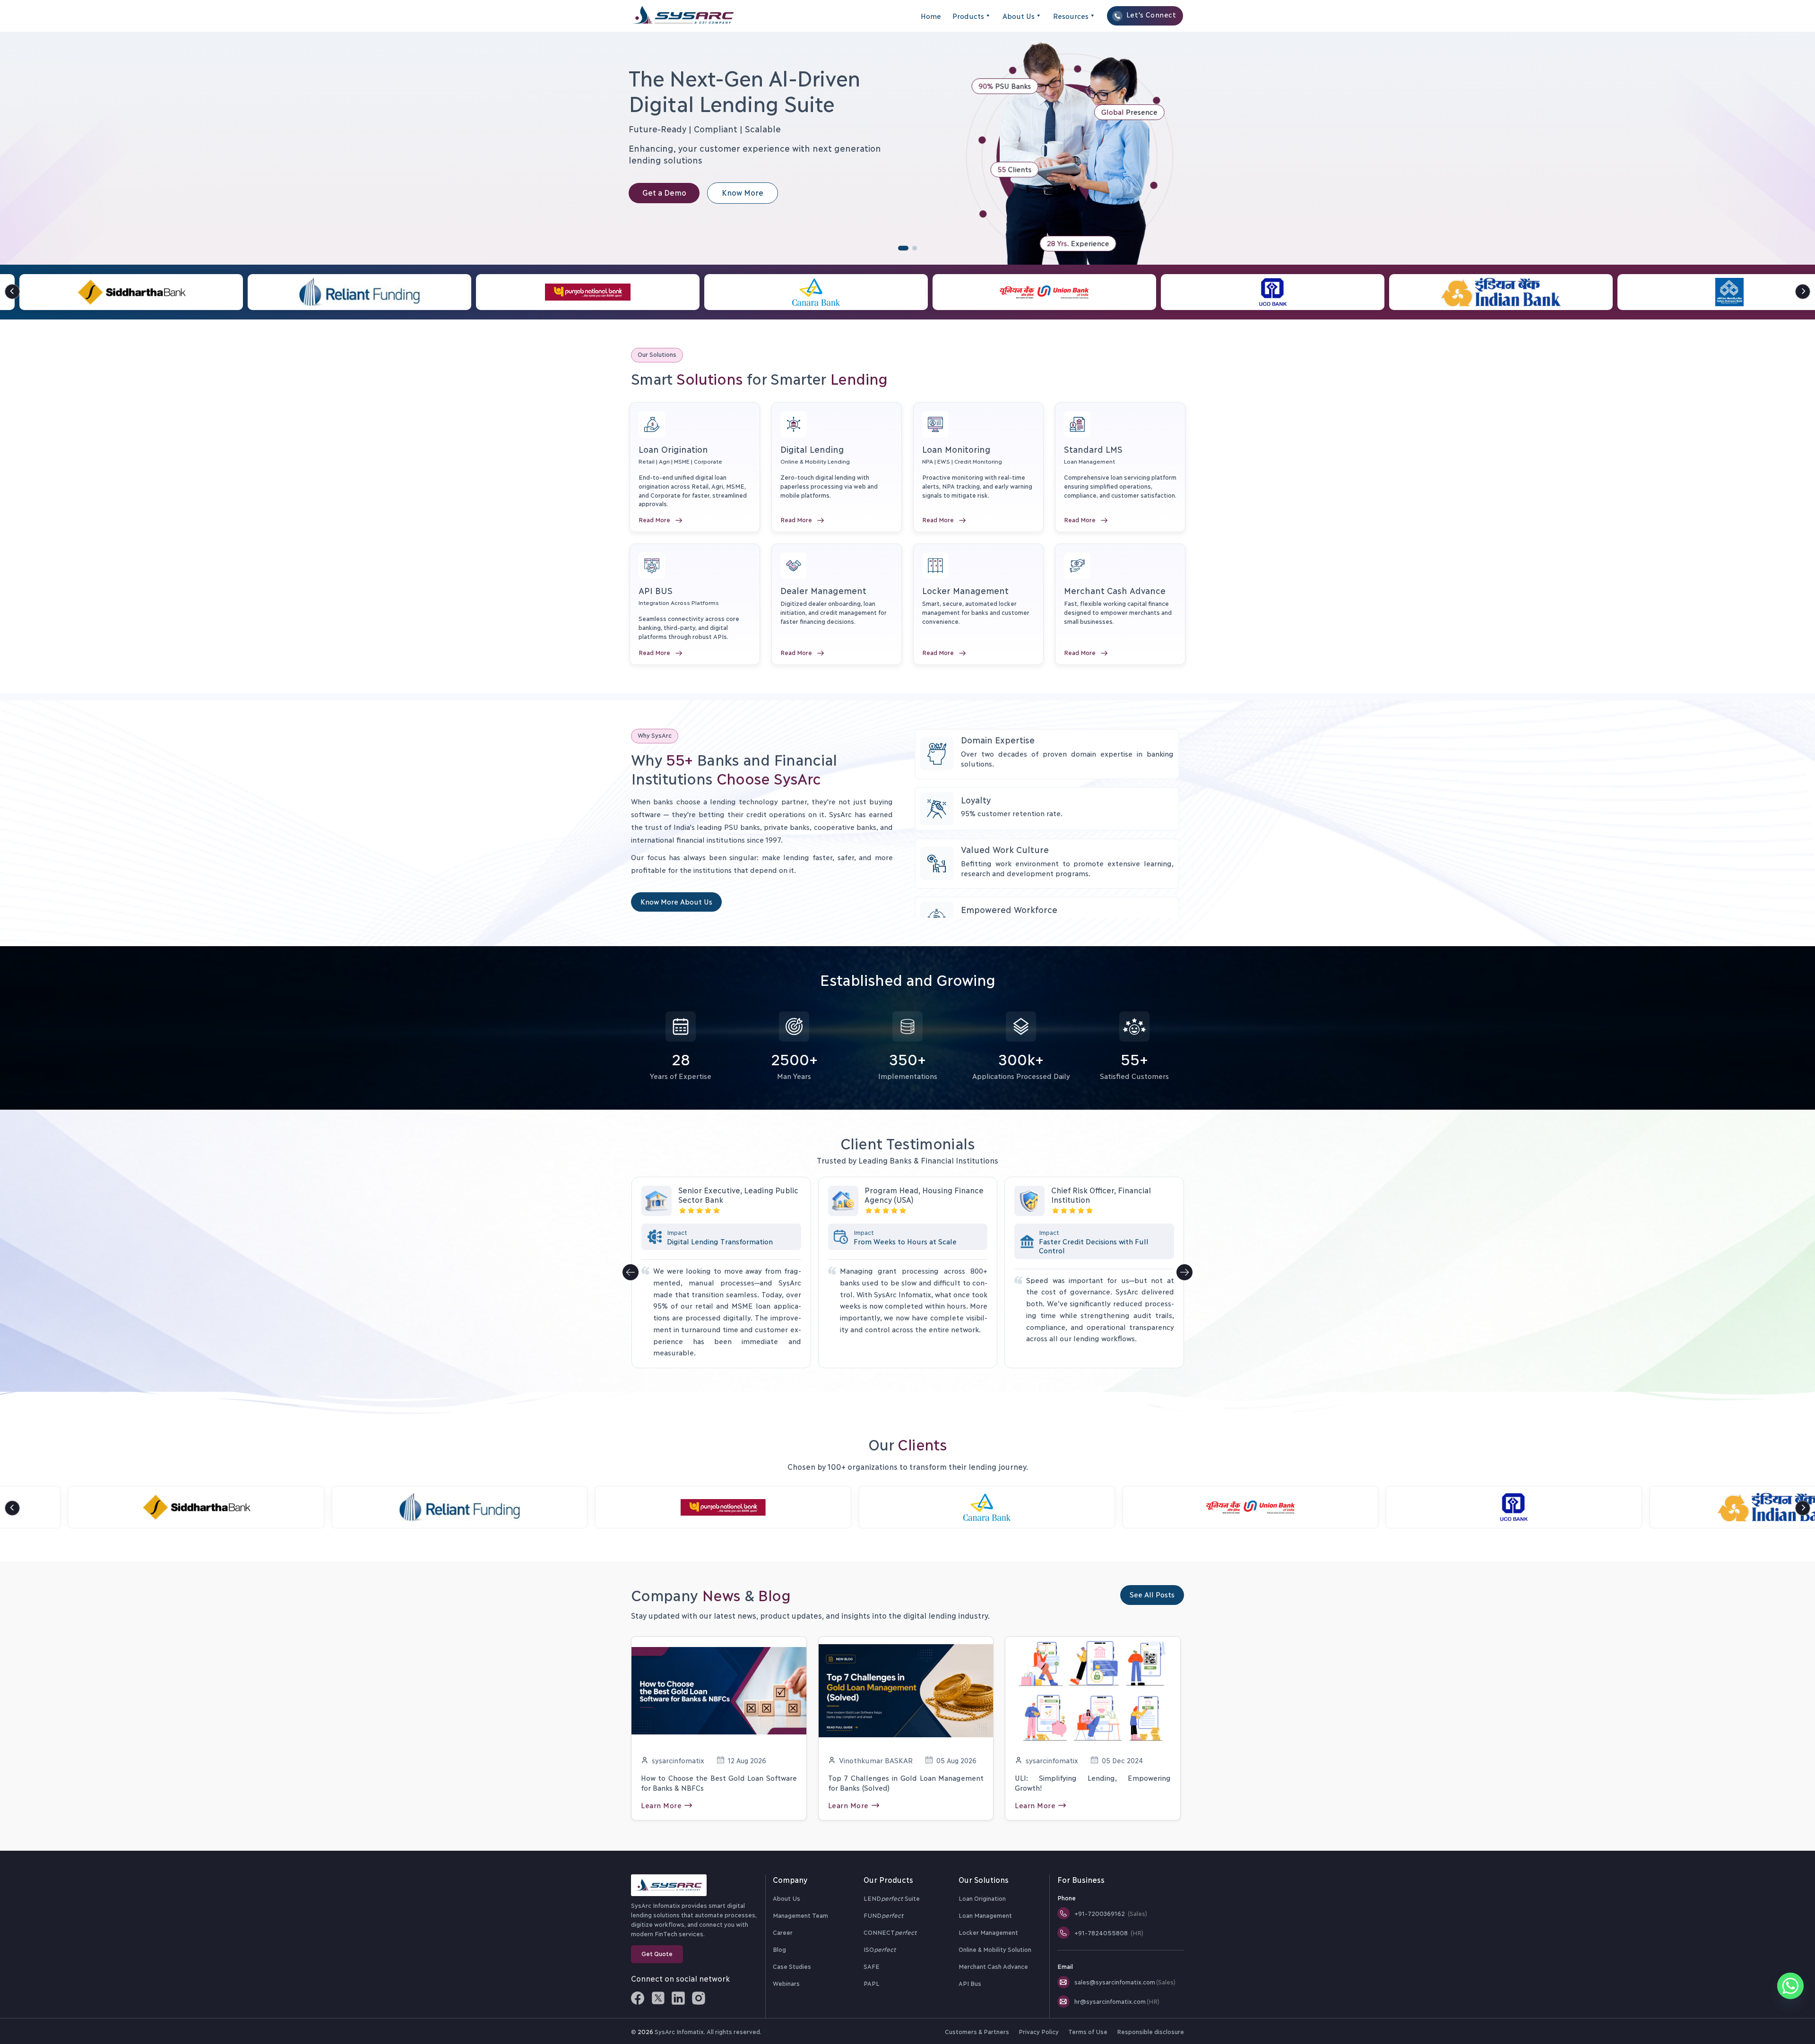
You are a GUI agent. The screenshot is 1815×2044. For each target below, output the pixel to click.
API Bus (970, 1983)
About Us (1019, 16)
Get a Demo (664, 192)
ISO (880, 1949)
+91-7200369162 (1111, 1913)
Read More (654, 519)
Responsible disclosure (1150, 2031)
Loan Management (985, 1915)
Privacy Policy (1038, 2031)
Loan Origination (982, 1898)
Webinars (786, 1983)
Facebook (638, 1998)
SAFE (872, 1966)
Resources (1071, 16)
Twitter (658, 1998)
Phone (1067, 1897)
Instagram (699, 1998)
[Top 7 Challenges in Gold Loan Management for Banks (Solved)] (906, 1689)
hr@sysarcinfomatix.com (1117, 2001)
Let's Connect (1151, 14)
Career (783, 1932)
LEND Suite (892, 1898)
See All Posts (1152, 1594)
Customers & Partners (977, 2031)
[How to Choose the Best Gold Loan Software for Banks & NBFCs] (719, 1689)
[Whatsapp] (1790, 1986)
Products (968, 16)
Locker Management (988, 1932)
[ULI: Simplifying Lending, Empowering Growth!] (1093, 1689)
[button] (1803, 292)
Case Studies (792, 1966)
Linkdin (678, 1998)
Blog (779, 1949)
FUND (883, 1915)
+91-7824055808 (1109, 1932)
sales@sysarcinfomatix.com (1125, 1982)
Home (931, 16)
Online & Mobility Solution (995, 1949)
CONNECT (890, 1932)
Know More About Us (676, 901)
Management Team (800, 1915)
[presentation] (631, 1272)
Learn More (661, 1805)
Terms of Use (1088, 2031)
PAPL (872, 1983)
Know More (743, 192)
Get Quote (657, 1953)
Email (1065, 1966)
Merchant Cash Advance (993, 1966)
